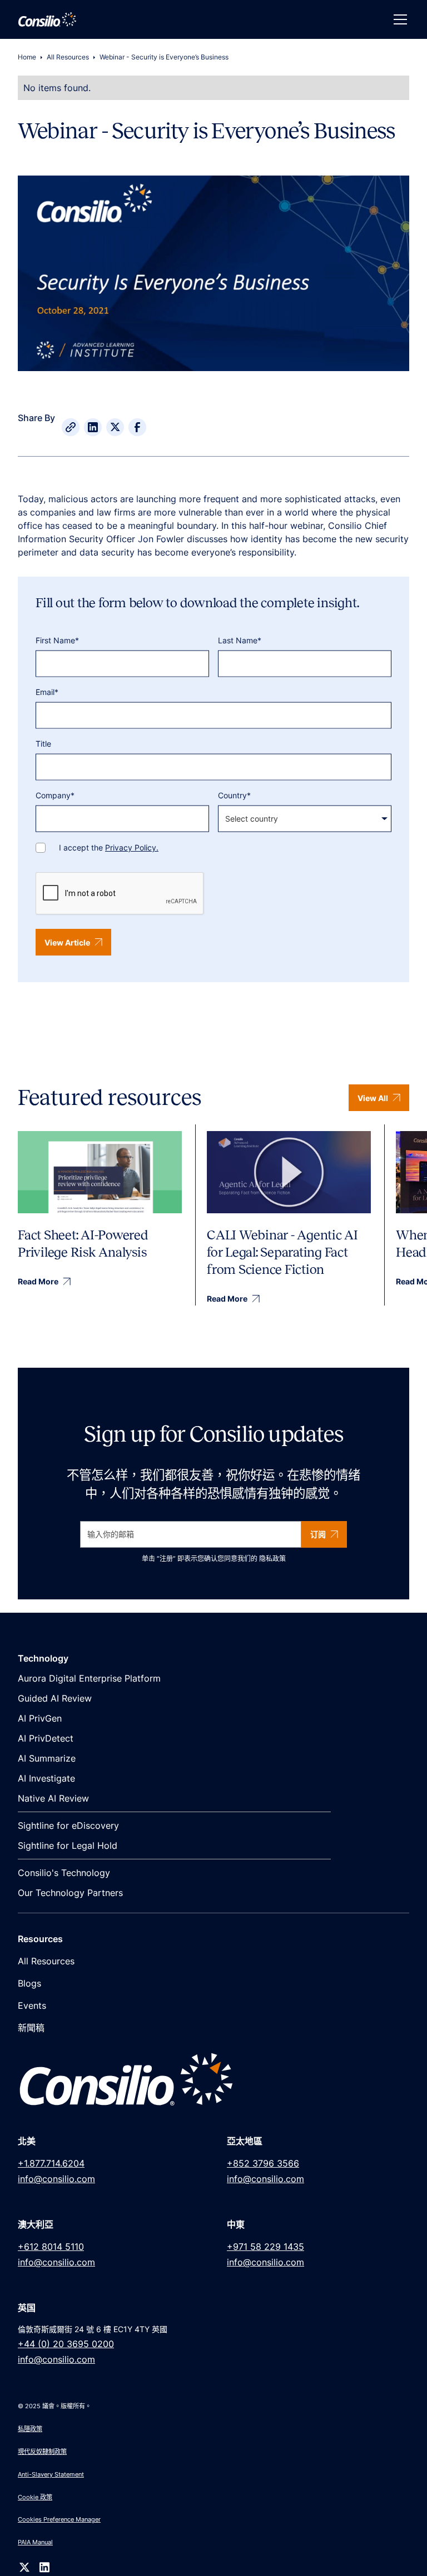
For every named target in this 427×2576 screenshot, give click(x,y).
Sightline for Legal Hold (68, 1845)
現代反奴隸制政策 (42, 2452)
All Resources (68, 57)
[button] (398, 19)
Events (32, 2005)
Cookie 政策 (35, 2497)
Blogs (29, 1983)
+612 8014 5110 (51, 2247)
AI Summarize (47, 1758)
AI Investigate (46, 1778)
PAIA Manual (35, 2542)
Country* (234, 795)
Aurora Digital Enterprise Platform (89, 1678)
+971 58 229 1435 (265, 2247)
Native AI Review (53, 1798)
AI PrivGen (40, 1718)
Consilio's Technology (64, 1873)
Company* (55, 795)
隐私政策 (272, 1559)
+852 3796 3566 (263, 2163)
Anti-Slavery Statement (51, 2474)
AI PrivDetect (46, 1738)
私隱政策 (30, 2429)
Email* (47, 692)
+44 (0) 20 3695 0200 (66, 2344)
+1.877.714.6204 (51, 2163)
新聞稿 (31, 2028)
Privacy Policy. (132, 847)
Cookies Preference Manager (59, 2519)
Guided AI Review (55, 1698)
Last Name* (240, 640)
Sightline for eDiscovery (68, 1825)
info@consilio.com (56, 2179)
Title (43, 744)
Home (27, 57)
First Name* (57, 640)
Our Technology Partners (70, 1893)
